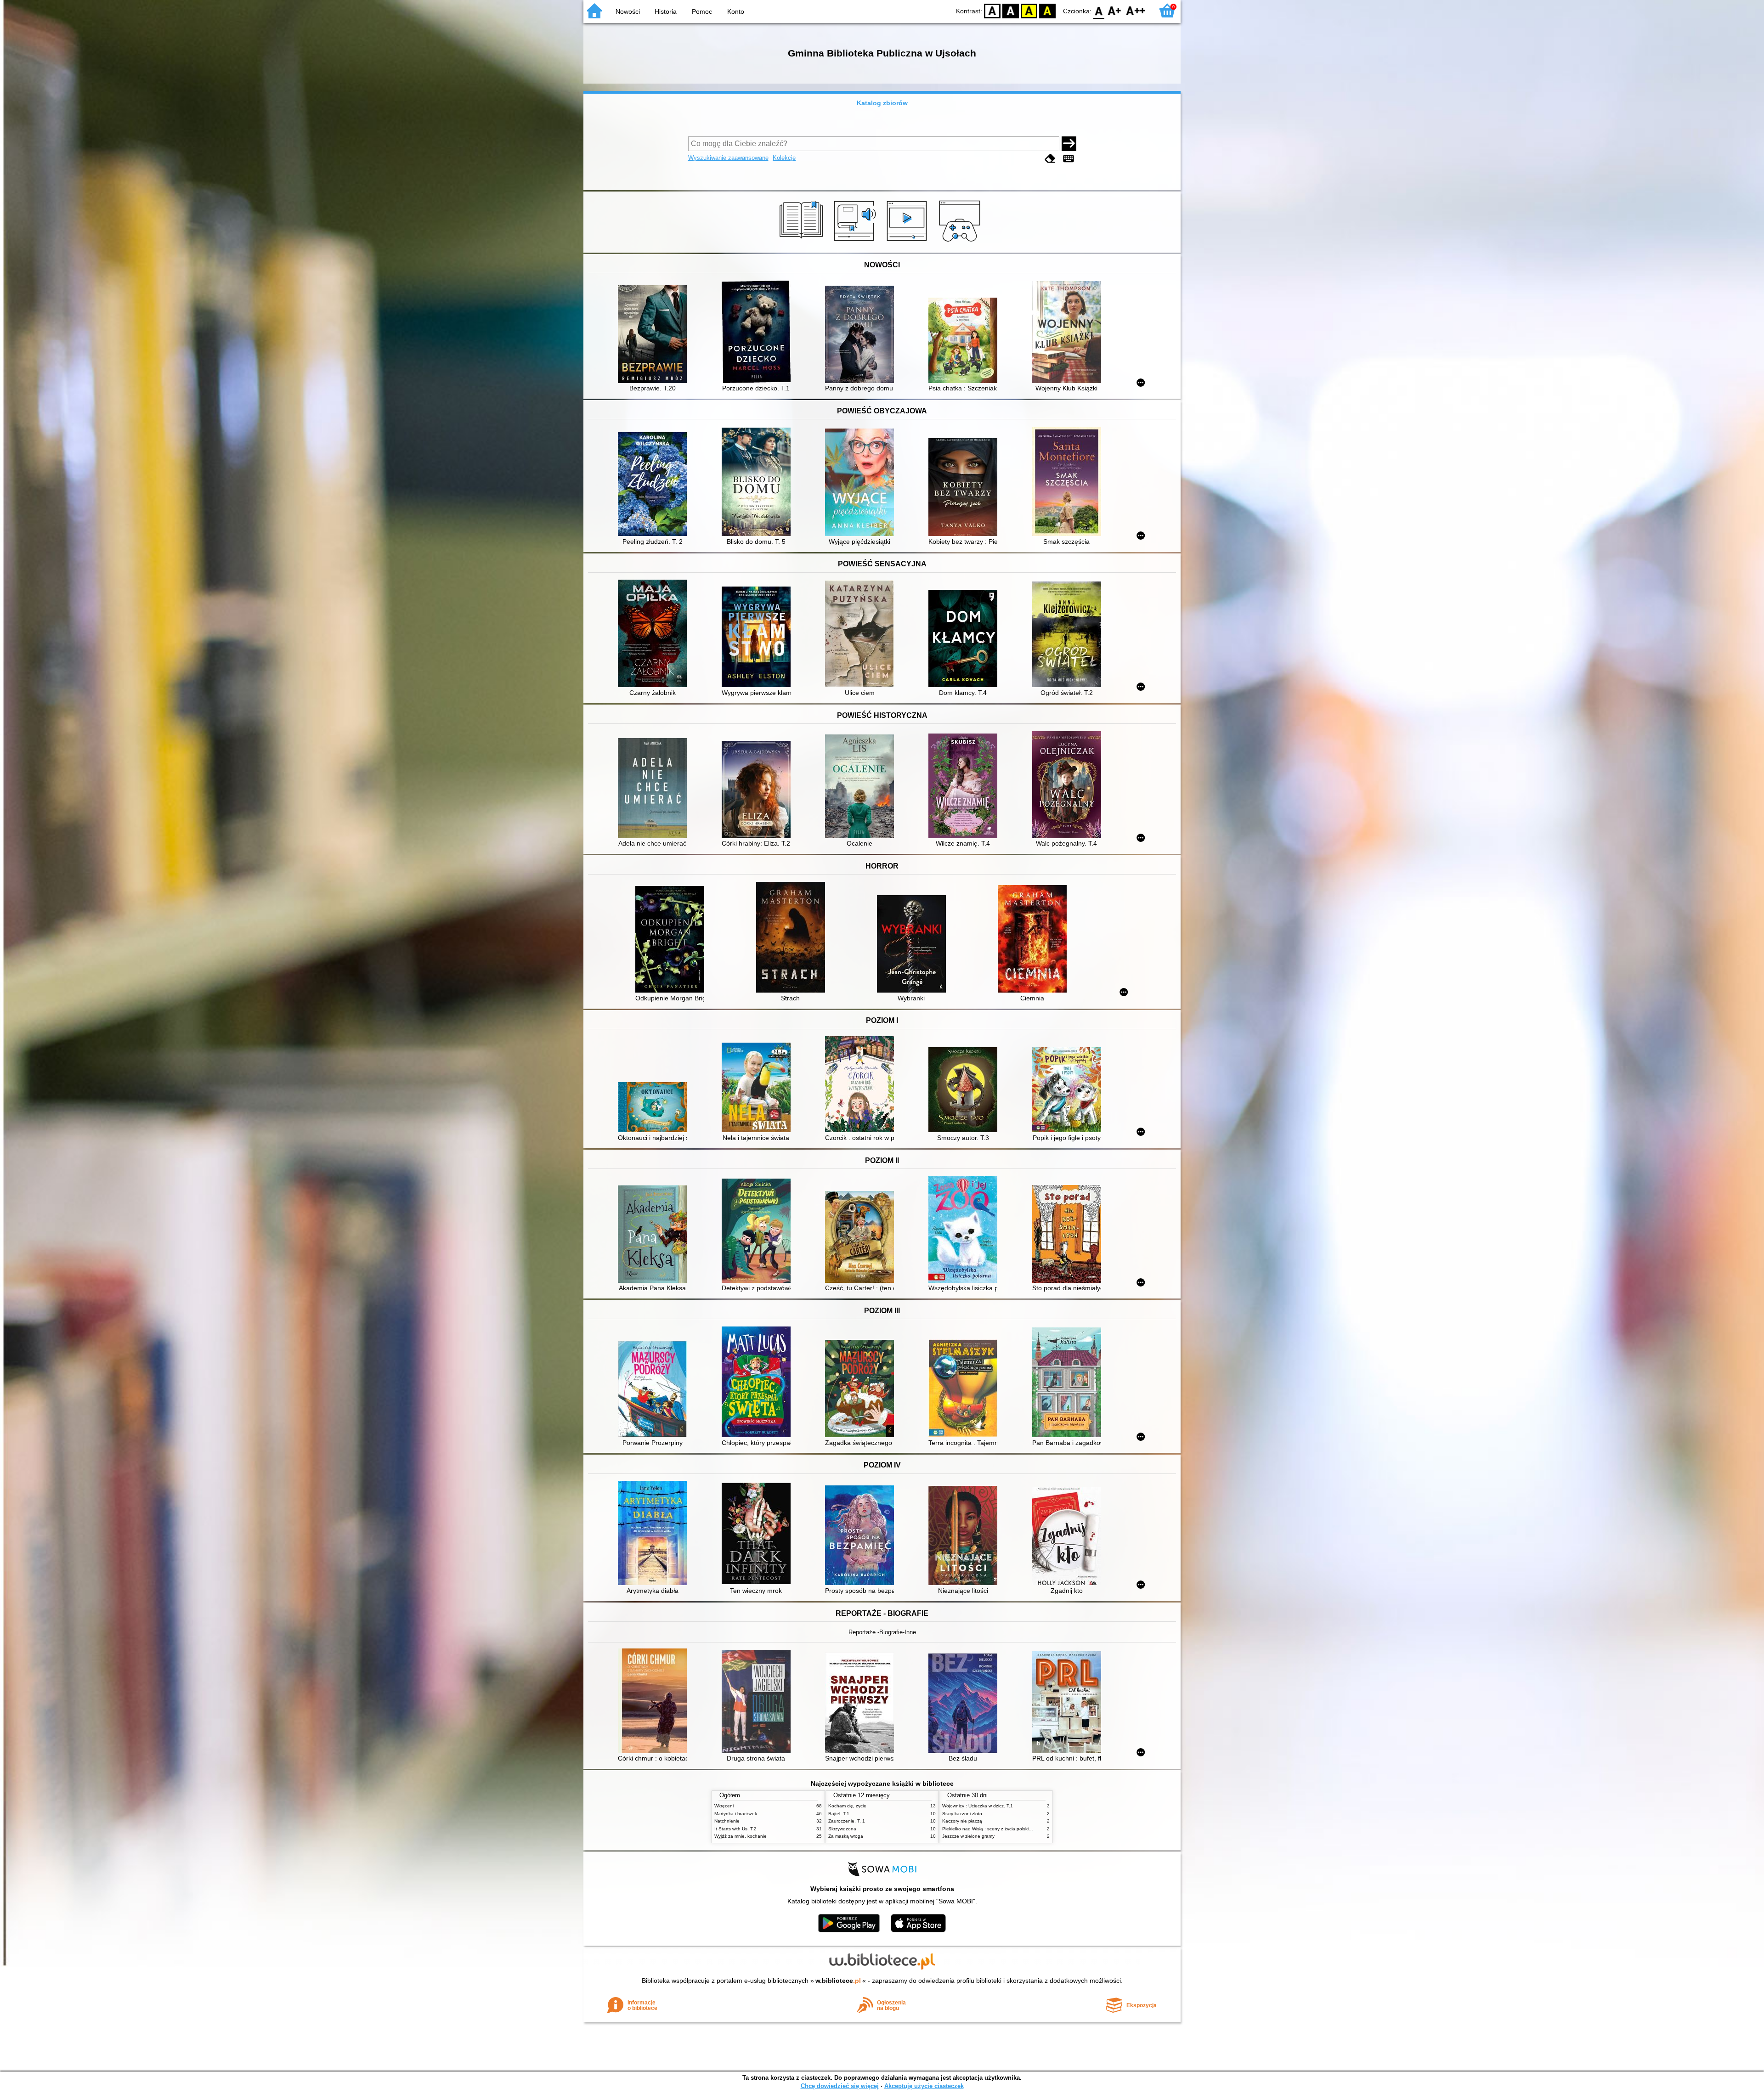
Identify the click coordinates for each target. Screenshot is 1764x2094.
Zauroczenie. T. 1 (847, 1821)
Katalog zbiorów (882, 103)
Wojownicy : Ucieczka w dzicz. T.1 (978, 1806)
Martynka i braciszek (736, 1814)
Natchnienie (727, 1821)
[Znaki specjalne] (1069, 159)
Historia (666, 11)
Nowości (628, 11)
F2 (1136, 10)
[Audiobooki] (856, 242)
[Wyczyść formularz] (1050, 159)
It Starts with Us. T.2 (735, 1829)
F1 (1115, 10)
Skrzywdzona (842, 1829)
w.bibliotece (838, 1981)
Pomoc (702, 11)
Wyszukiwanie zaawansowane (728, 158)
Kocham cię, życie (847, 1806)
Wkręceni (724, 1806)
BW (1011, 10)
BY (1047, 10)
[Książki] (803, 242)
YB (1029, 10)
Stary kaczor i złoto (962, 1814)
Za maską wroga (846, 1836)
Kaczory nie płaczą (962, 1821)
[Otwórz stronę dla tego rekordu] (655, 335)
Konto (736, 11)
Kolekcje (784, 158)
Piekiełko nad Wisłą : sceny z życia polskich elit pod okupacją (1007, 1829)
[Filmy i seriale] (908, 242)
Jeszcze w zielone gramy (968, 1836)
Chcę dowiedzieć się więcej (840, 2086)
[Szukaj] (1069, 144)
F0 (1099, 10)
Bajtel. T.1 (839, 1814)
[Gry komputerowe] (961, 242)
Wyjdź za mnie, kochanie (741, 1836)
